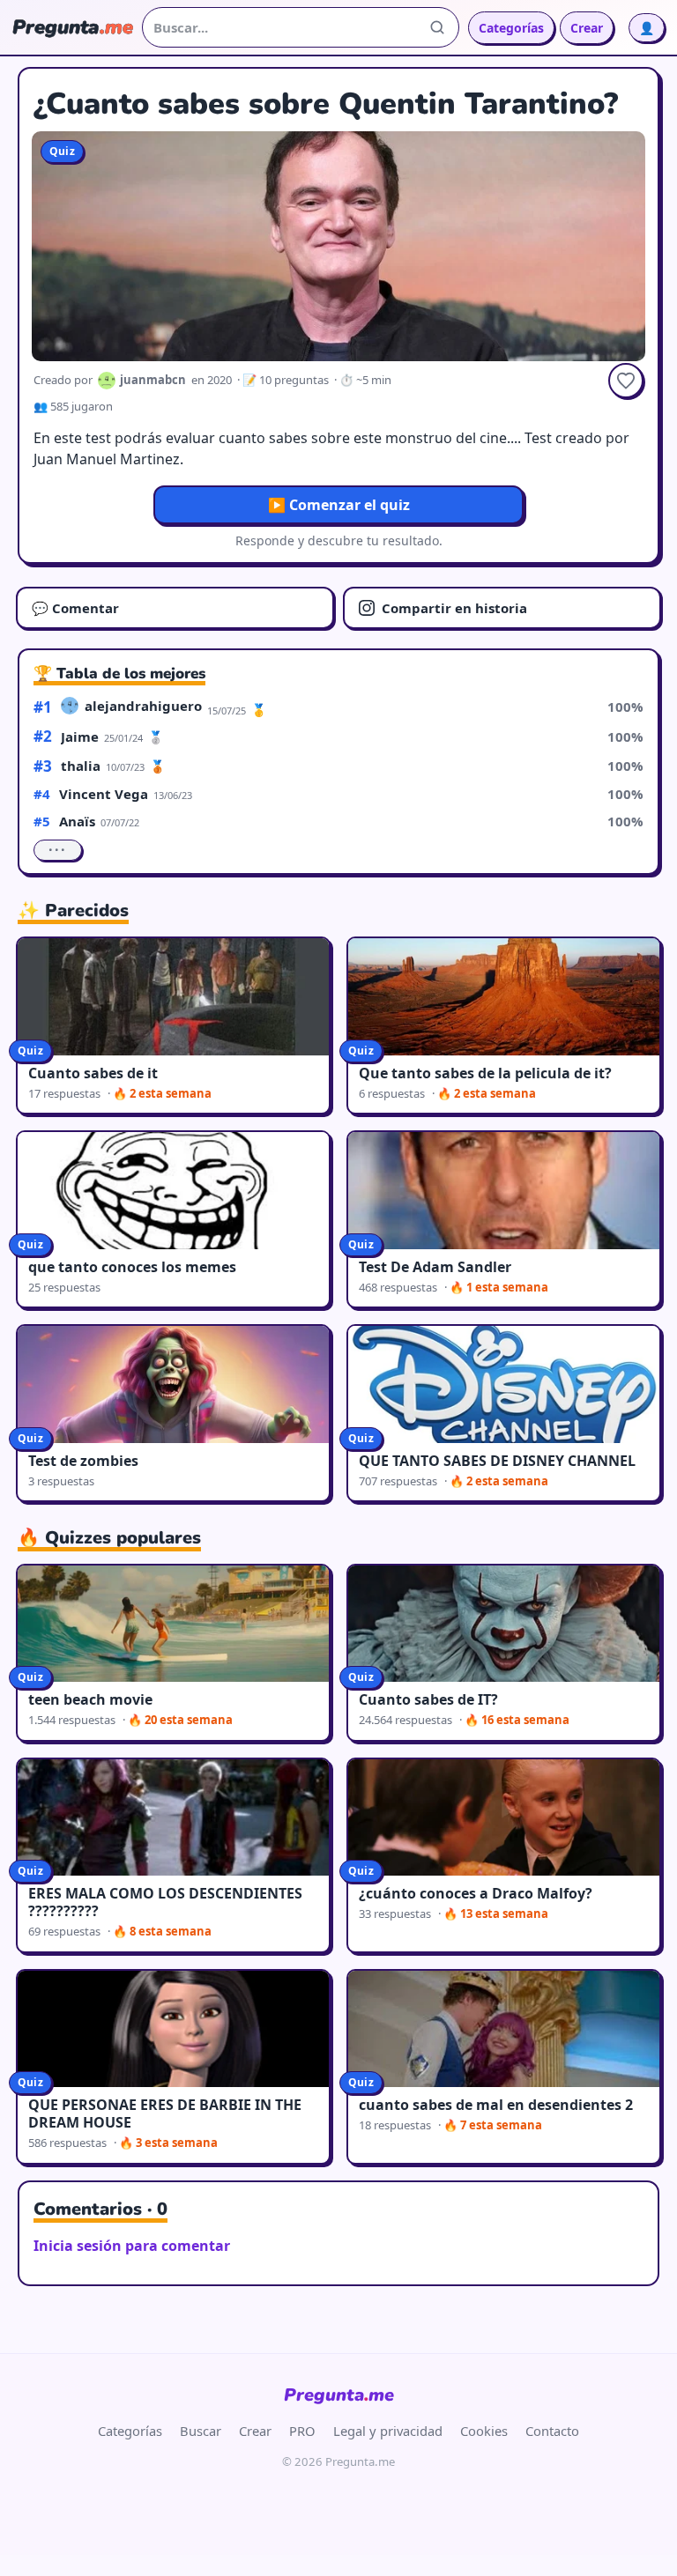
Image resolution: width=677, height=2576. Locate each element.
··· (58, 850)
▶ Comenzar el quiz (339, 505)
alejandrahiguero (143, 706)
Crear (587, 28)
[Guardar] (626, 381)
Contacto (552, 2431)
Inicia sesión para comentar (132, 2246)
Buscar (201, 2431)
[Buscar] (437, 27)
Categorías (511, 28)
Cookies (484, 2431)
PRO (302, 2431)
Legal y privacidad (388, 2431)
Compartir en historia (454, 608)
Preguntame (339, 2395)
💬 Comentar (75, 608)
